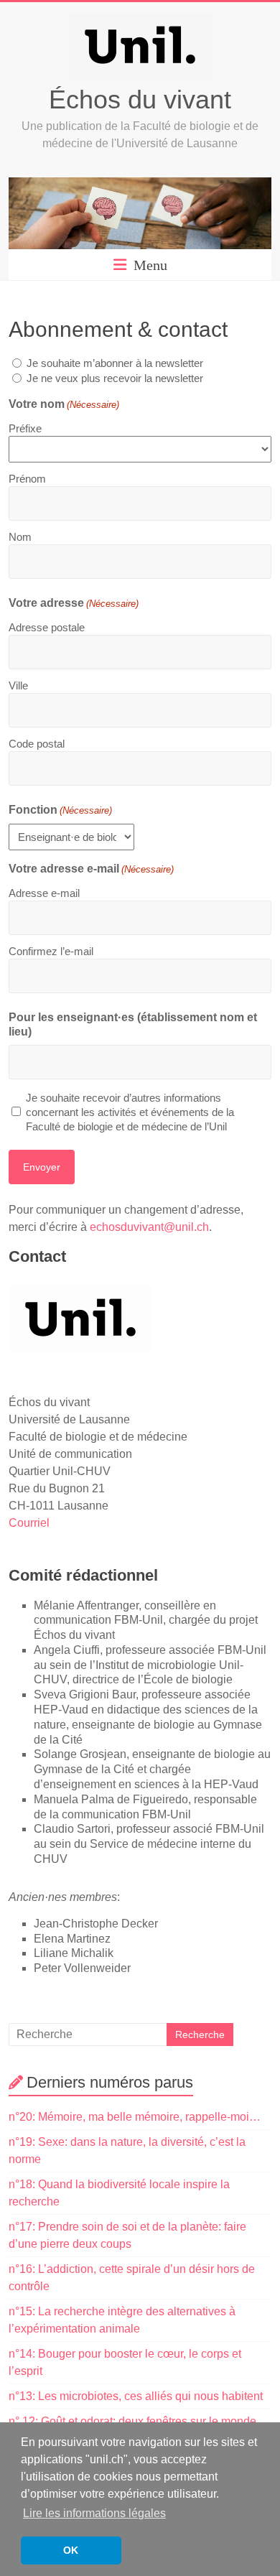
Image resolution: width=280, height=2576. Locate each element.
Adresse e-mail (44, 893)
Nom (20, 537)
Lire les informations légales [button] (94, 2513)
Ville (18, 685)
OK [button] (71, 2550)
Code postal (37, 744)
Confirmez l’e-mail (51, 951)
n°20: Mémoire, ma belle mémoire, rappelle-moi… (135, 2117)
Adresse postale (47, 627)
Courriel (29, 1523)
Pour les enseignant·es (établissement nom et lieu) (133, 1024)
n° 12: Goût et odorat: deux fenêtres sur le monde (132, 2421)
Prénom (27, 479)
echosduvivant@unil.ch (149, 1227)
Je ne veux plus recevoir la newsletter (115, 378)
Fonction (60, 810)
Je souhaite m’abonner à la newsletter (115, 363)
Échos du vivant (140, 99)
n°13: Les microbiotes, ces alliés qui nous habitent (136, 2396)
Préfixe (25, 428)
